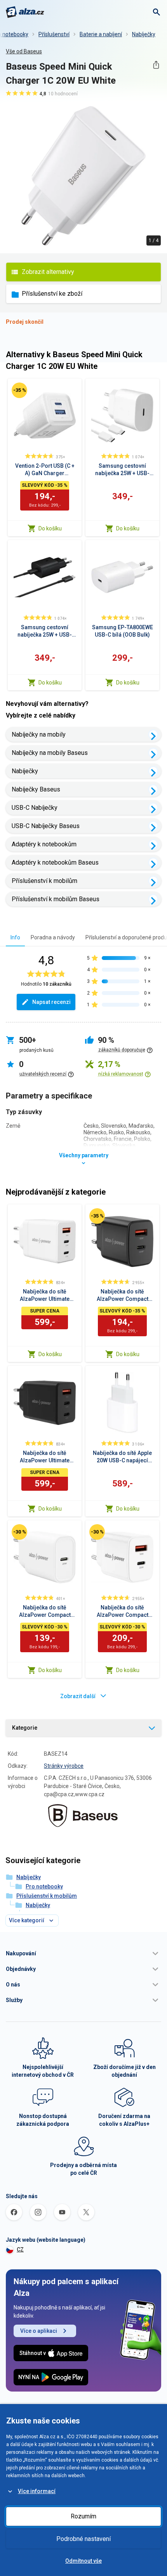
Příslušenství (54, 34)
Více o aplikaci (39, 2331)
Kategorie (25, 1728)
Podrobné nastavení (83, 2539)
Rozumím (83, 2516)
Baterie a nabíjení (101, 34)
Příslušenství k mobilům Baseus (56, 899)
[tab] (15, 937)
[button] (83, 1953)
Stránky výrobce (64, 1766)
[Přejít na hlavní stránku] (25, 12)
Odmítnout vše (83, 2561)
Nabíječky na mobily (39, 734)
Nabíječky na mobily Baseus (50, 753)
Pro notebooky (44, 1886)
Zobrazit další (78, 1696)
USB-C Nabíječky (35, 808)
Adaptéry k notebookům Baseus (55, 862)
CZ (20, 2250)
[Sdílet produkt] (156, 65)
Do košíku (50, 528)
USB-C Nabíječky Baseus (46, 826)
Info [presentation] (15, 937)
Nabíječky (144, 34)
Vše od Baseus (24, 51)
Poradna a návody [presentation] (53, 937)
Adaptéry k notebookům (44, 844)
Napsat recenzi (51, 1002)
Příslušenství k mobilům (44, 881)
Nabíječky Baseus (36, 789)
